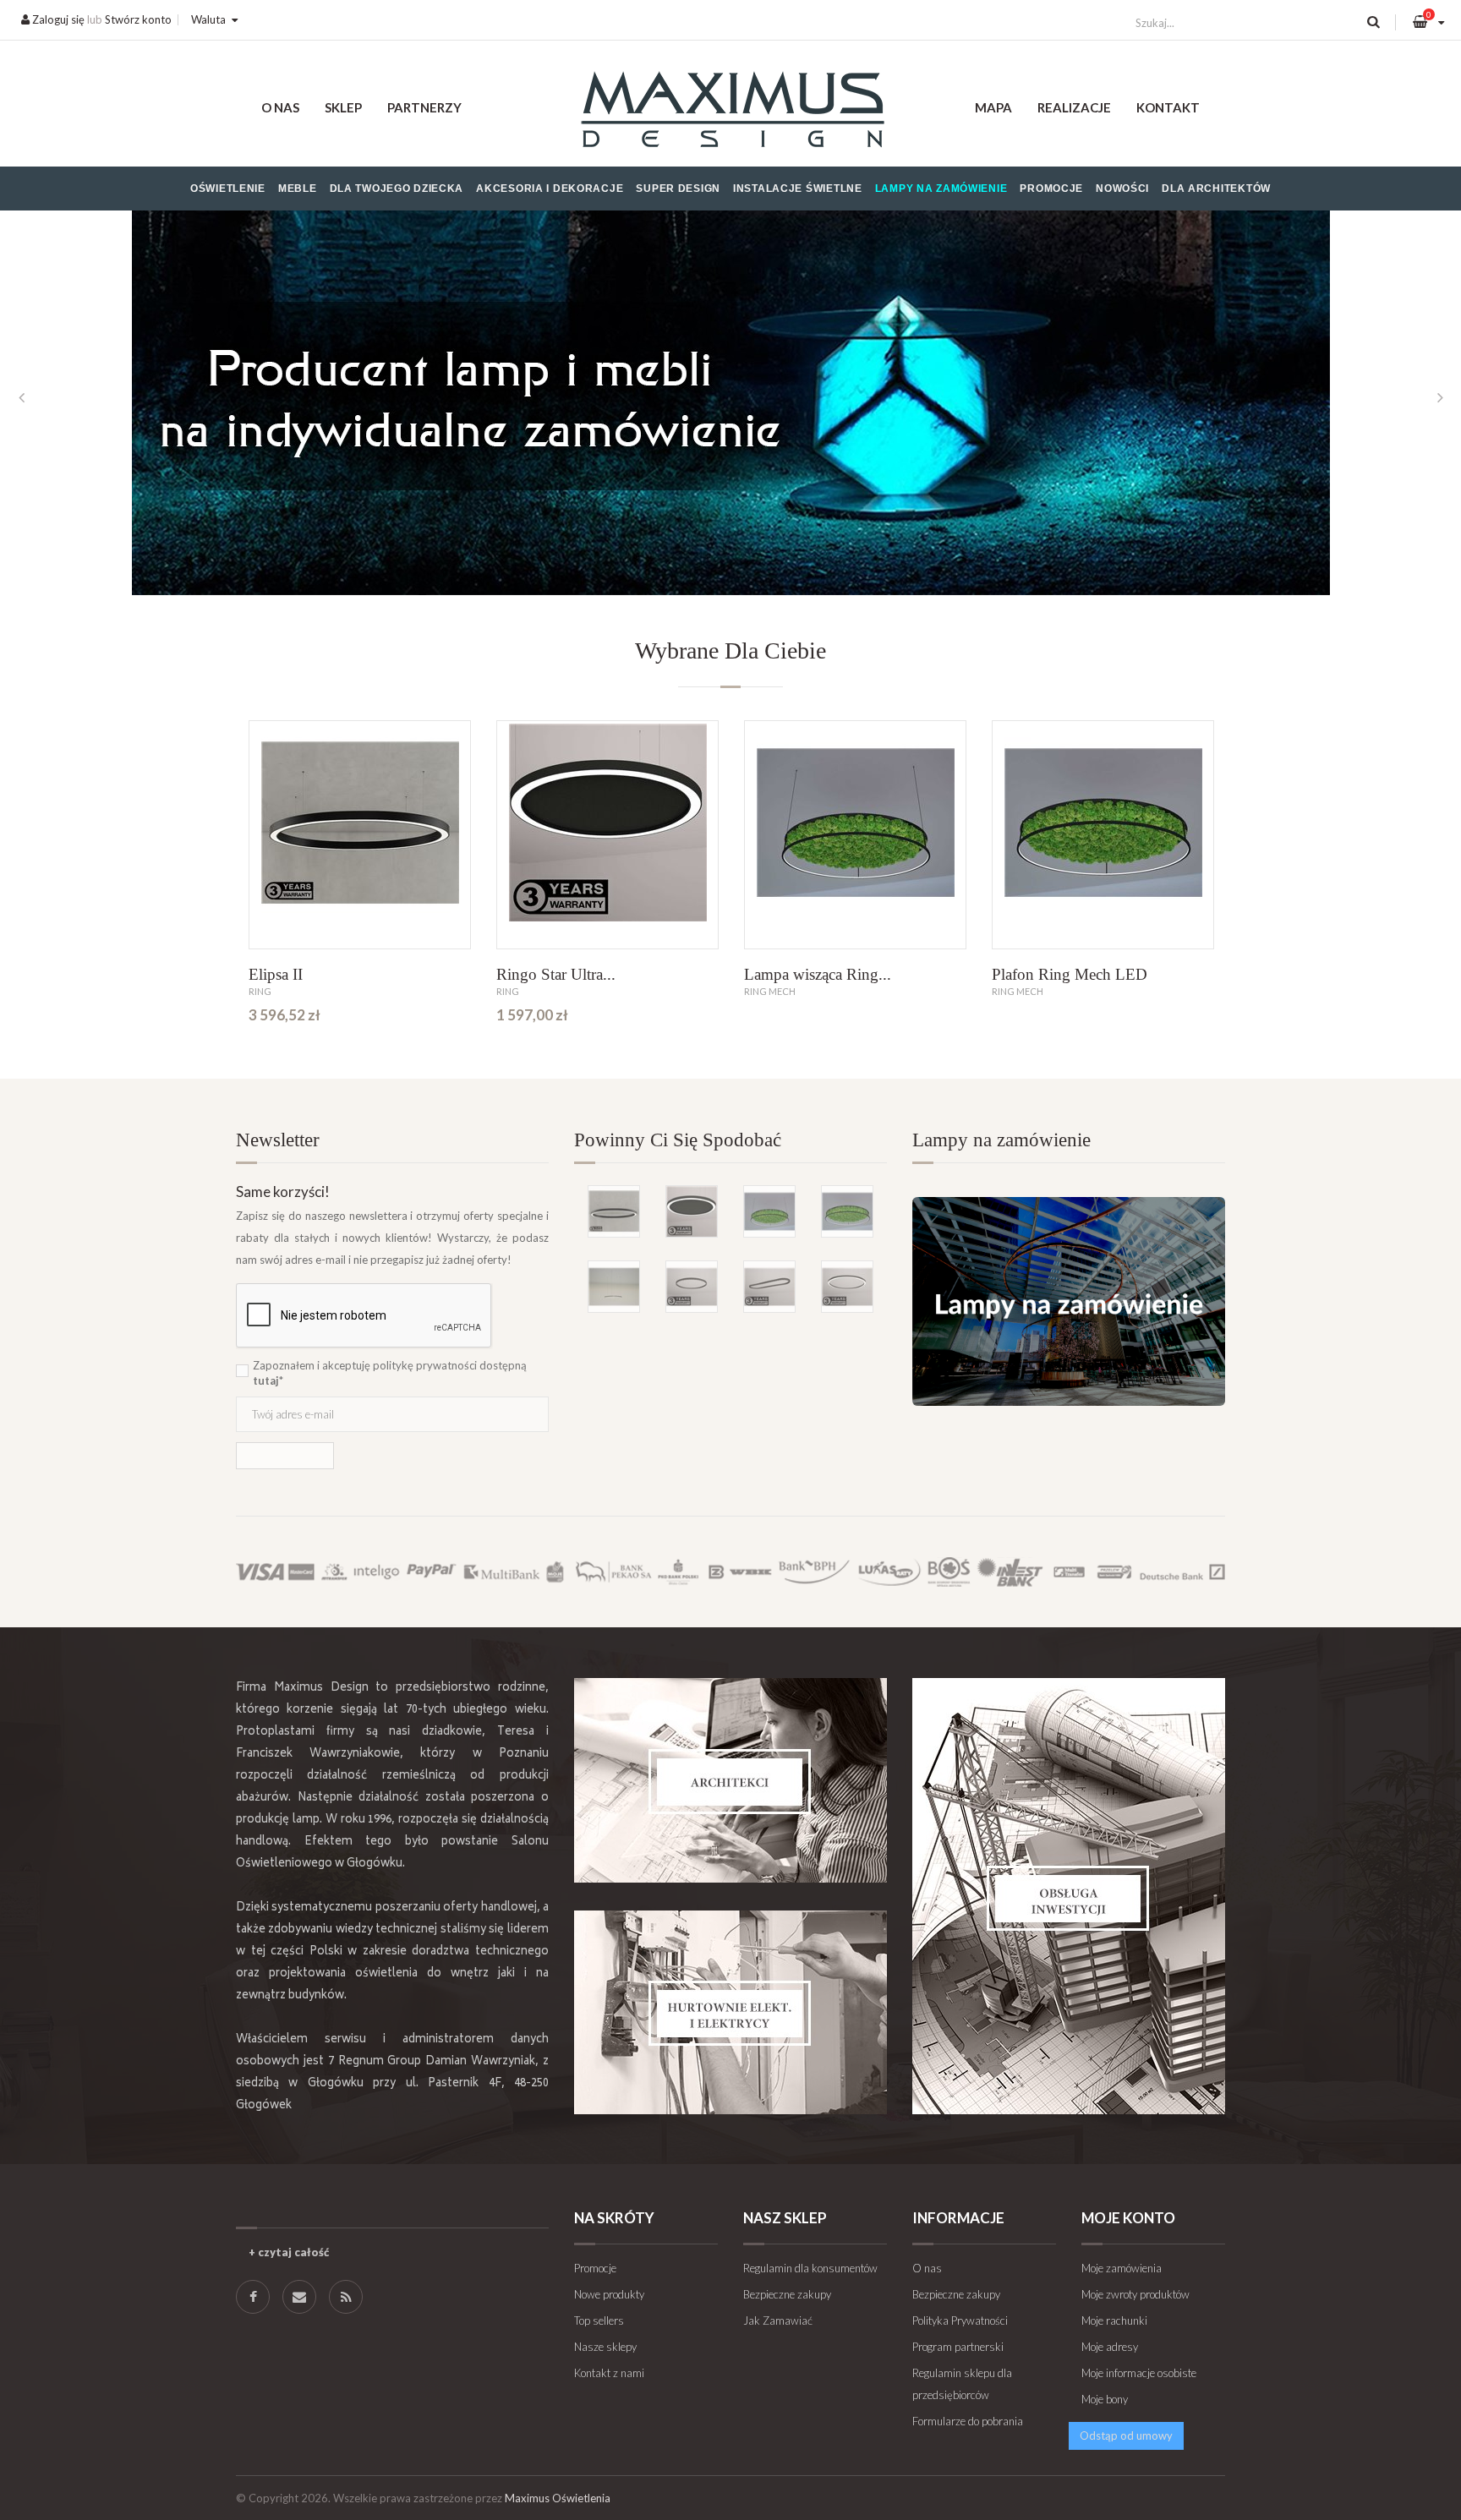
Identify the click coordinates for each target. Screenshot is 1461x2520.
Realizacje (1074, 107)
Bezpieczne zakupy (787, 2294)
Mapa (993, 107)
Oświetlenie (228, 189)
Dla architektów (1216, 189)
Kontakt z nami (609, 2373)
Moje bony (1105, 2399)
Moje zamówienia (1122, 2268)
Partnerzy (424, 107)
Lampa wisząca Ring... (818, 974)
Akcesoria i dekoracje (550, 189)
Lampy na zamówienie (941, 189)
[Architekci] (730, 1780)
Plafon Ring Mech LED (1070, 974)
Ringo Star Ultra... (556, 974)
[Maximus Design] (730, 112)
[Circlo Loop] (692, 1287)
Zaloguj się (57, 19)
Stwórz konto (138, 19)
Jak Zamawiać (778, 2320)
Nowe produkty (609, 2294)
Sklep (343, 107)
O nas (280, 107)
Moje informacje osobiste (1139, 2373)
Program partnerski (958, 2347)
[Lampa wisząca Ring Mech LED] (855, 835)
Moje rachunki (1114, 2320)
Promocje (1051, 189)
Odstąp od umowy (1126, 2435)
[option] (730, 397)
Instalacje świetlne (798, 189)
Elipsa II (276, 974)
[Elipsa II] (360, 835)
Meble (298, 189)
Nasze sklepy (605, 2347)
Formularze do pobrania (968, 2421)
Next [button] (1440, 397)
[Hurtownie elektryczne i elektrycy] (730, 2012)
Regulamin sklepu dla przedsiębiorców (962, 2384)
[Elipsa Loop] (769, 1287)
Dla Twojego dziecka (397, 189)
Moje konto (1128, 2218)
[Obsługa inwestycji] (1069, 1896)
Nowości (1122, 189)
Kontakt (1168, 107)
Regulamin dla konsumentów (810, 2268)
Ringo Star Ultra (54, 974)
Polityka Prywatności (960, 2320)
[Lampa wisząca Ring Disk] (1351, 835)
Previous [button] (21, 397)
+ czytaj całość (289, 2252)
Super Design (678, 189)
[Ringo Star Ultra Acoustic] (607, 835)
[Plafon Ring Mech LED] (1103, 835)
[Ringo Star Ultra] (112, 835)
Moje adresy (1110, 2347)
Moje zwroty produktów (1135, 2294)
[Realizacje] (730, 397)
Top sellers (599, 2320)
